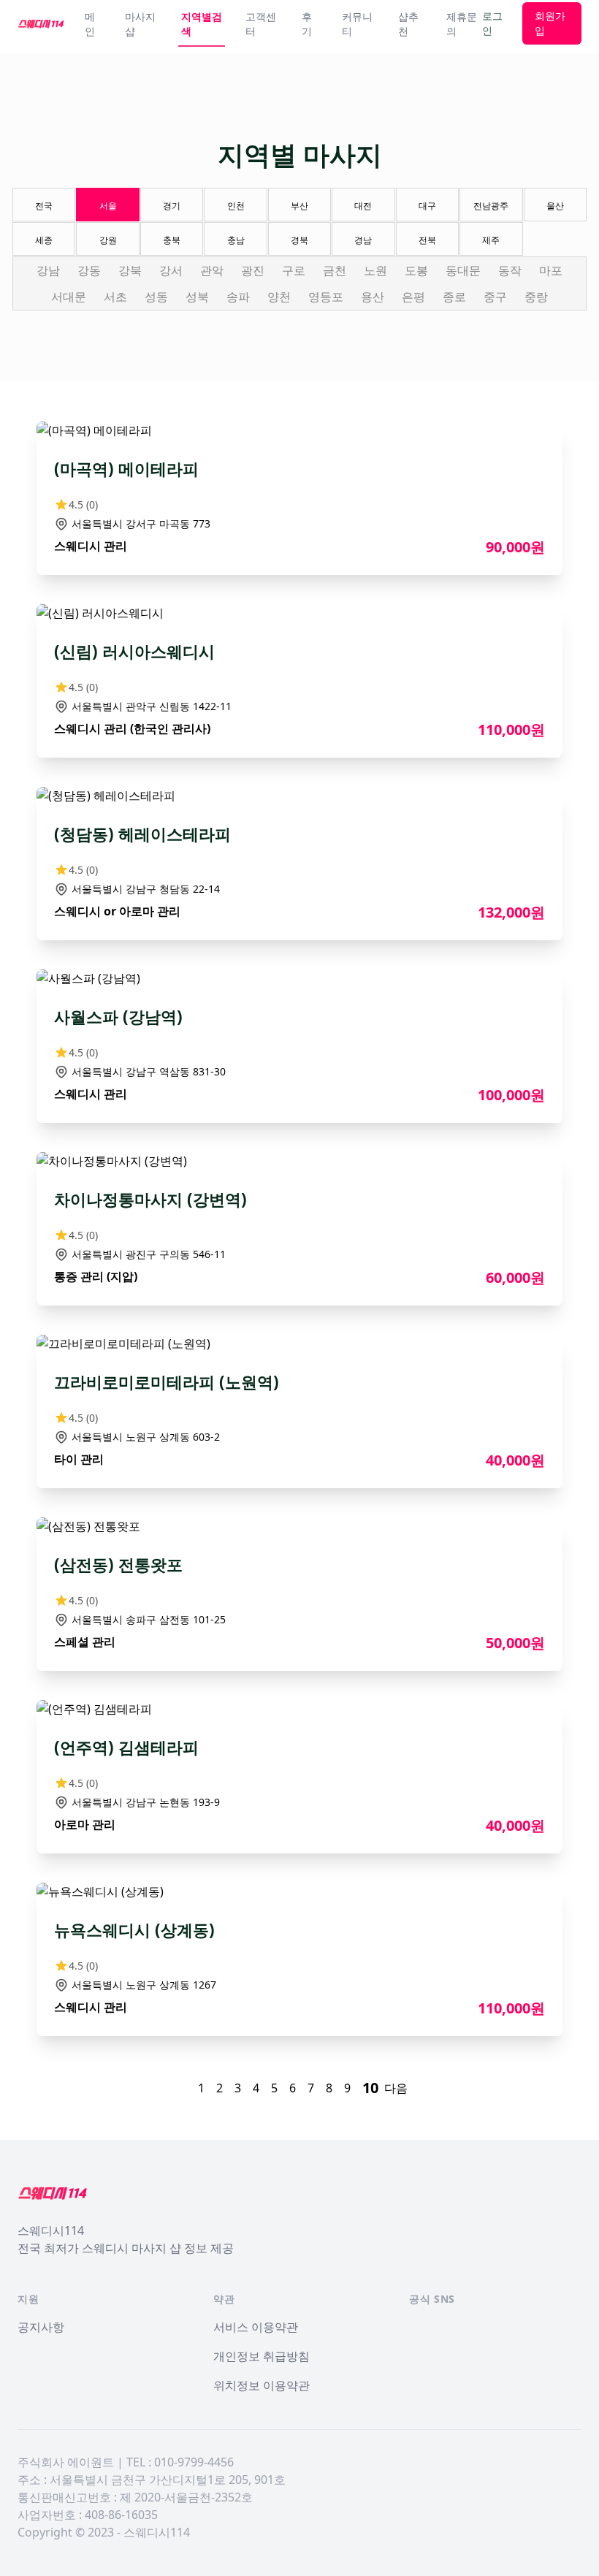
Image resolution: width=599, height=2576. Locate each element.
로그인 (492, 23)
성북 (197, 297)
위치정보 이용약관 (262, 2385)
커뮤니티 (357, 24)
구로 (294, 270)
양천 (279, 297)
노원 (375, 270)
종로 (454, 297)
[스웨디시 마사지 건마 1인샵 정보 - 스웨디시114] (41, 23)
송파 (238, 297)
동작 (510, 270)
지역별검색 (202, 24)
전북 (427, 240)
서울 (108, 206)
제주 (491, 240)
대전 (363, 206)
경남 (363, 240)
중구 (495, 297)
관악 (212, 270)
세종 (44, 240)
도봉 (416, 270)
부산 (299, 206)
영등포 (326, 297)
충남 (236, 240)
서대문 (69, 297)
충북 (172, 240)
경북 (299, 240)
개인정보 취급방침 (262, 2356)
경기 (172, 206)
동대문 (463, 270)
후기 (307, 24)
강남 (48, 270)
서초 (115, 297)
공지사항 (41, 2327)
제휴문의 (462, 24)
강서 (171, 270)
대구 (427, 206)
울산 (555, 206)
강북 (130, 270)
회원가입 (550, 23)
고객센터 (261, 24)
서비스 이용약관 (256, 2327)
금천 (335, 270)
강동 (89, 270)
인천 (236, 206)
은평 (413, 297)
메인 (90, 24)
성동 (156, 297)
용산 (373, 297)
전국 (44, 206)
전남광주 (491, 206)
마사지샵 (140, 24)
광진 (253, 270)
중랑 (536, 297)
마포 (551, 270)
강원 (108, 240)
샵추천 (408, 24)
